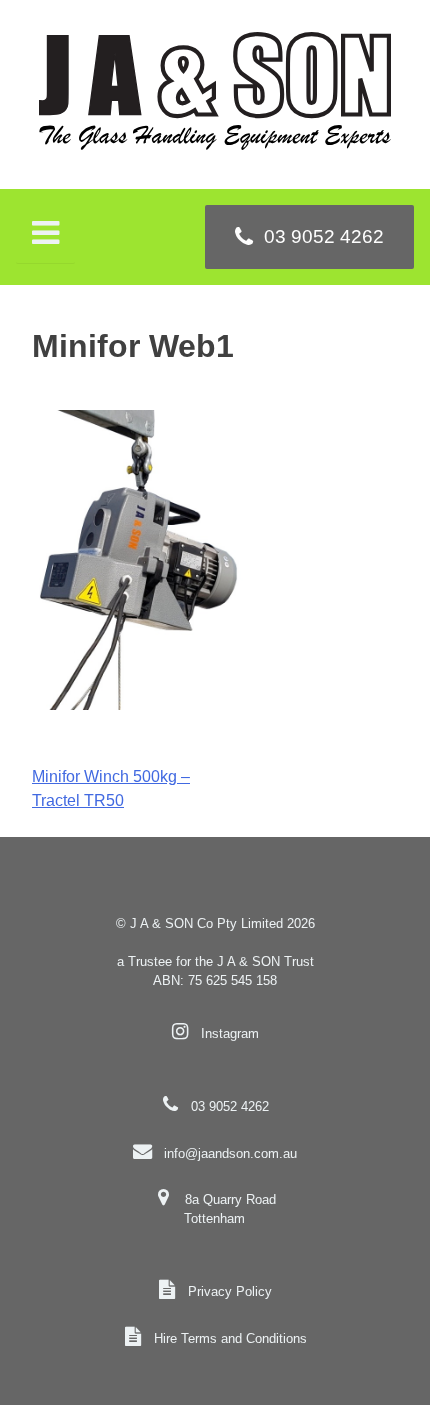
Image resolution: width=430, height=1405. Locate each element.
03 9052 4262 (230, 1106)
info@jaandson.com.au (230, 1153)
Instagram (230, 1033)
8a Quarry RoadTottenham (229, 1209)
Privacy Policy (230, 1291)
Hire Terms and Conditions (230, 1338)
